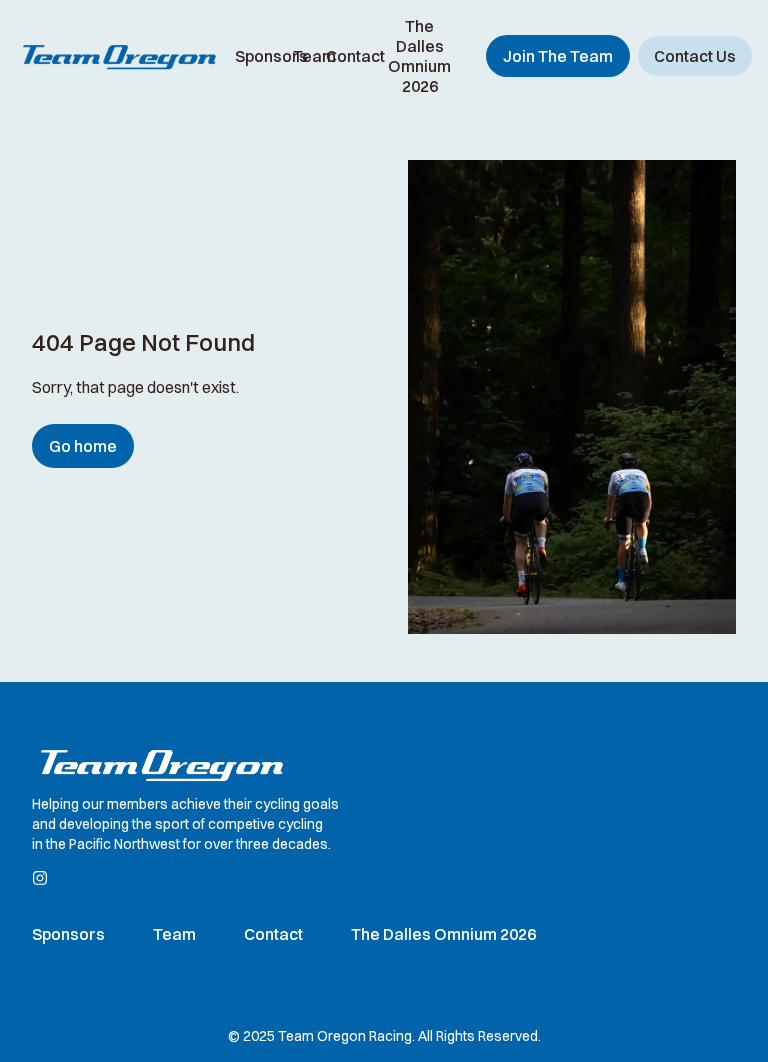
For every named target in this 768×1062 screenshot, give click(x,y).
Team (315, 56)
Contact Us (695, 56)
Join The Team (558, 56)
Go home (83, 446)
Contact (355, 56)
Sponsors (272, 56)
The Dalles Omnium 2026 (419, 56)
